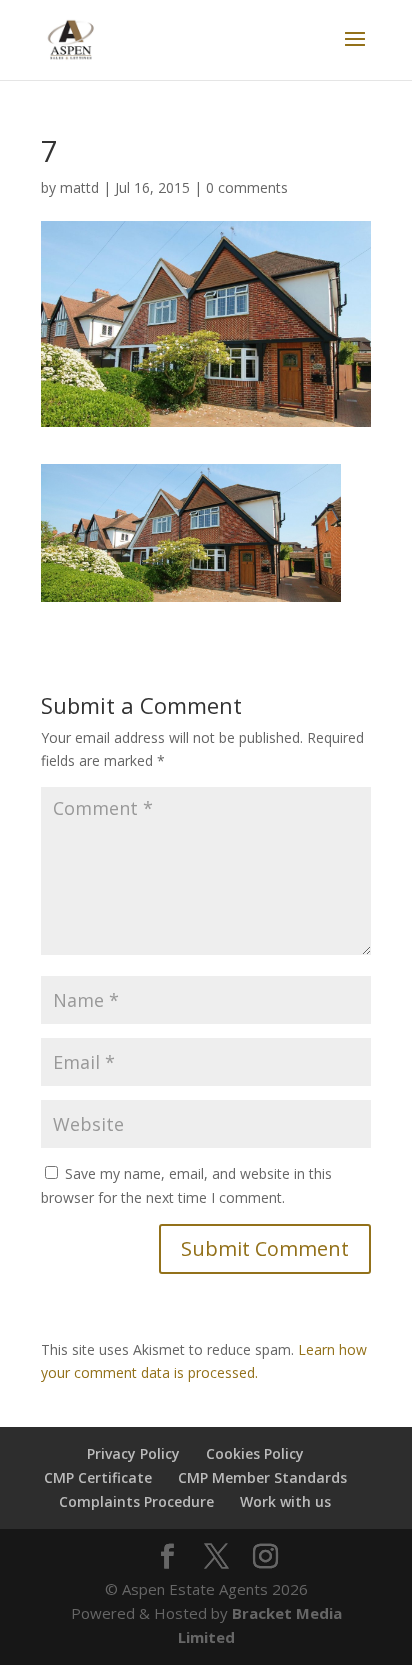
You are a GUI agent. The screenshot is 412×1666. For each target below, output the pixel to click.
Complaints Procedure (136, 1501)
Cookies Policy (255, 1453)
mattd (79, 187)
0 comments (247, 187)
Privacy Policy (133, 1453)
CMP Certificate (98, 1477)
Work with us (285, 1501)
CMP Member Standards (262, 1477)
